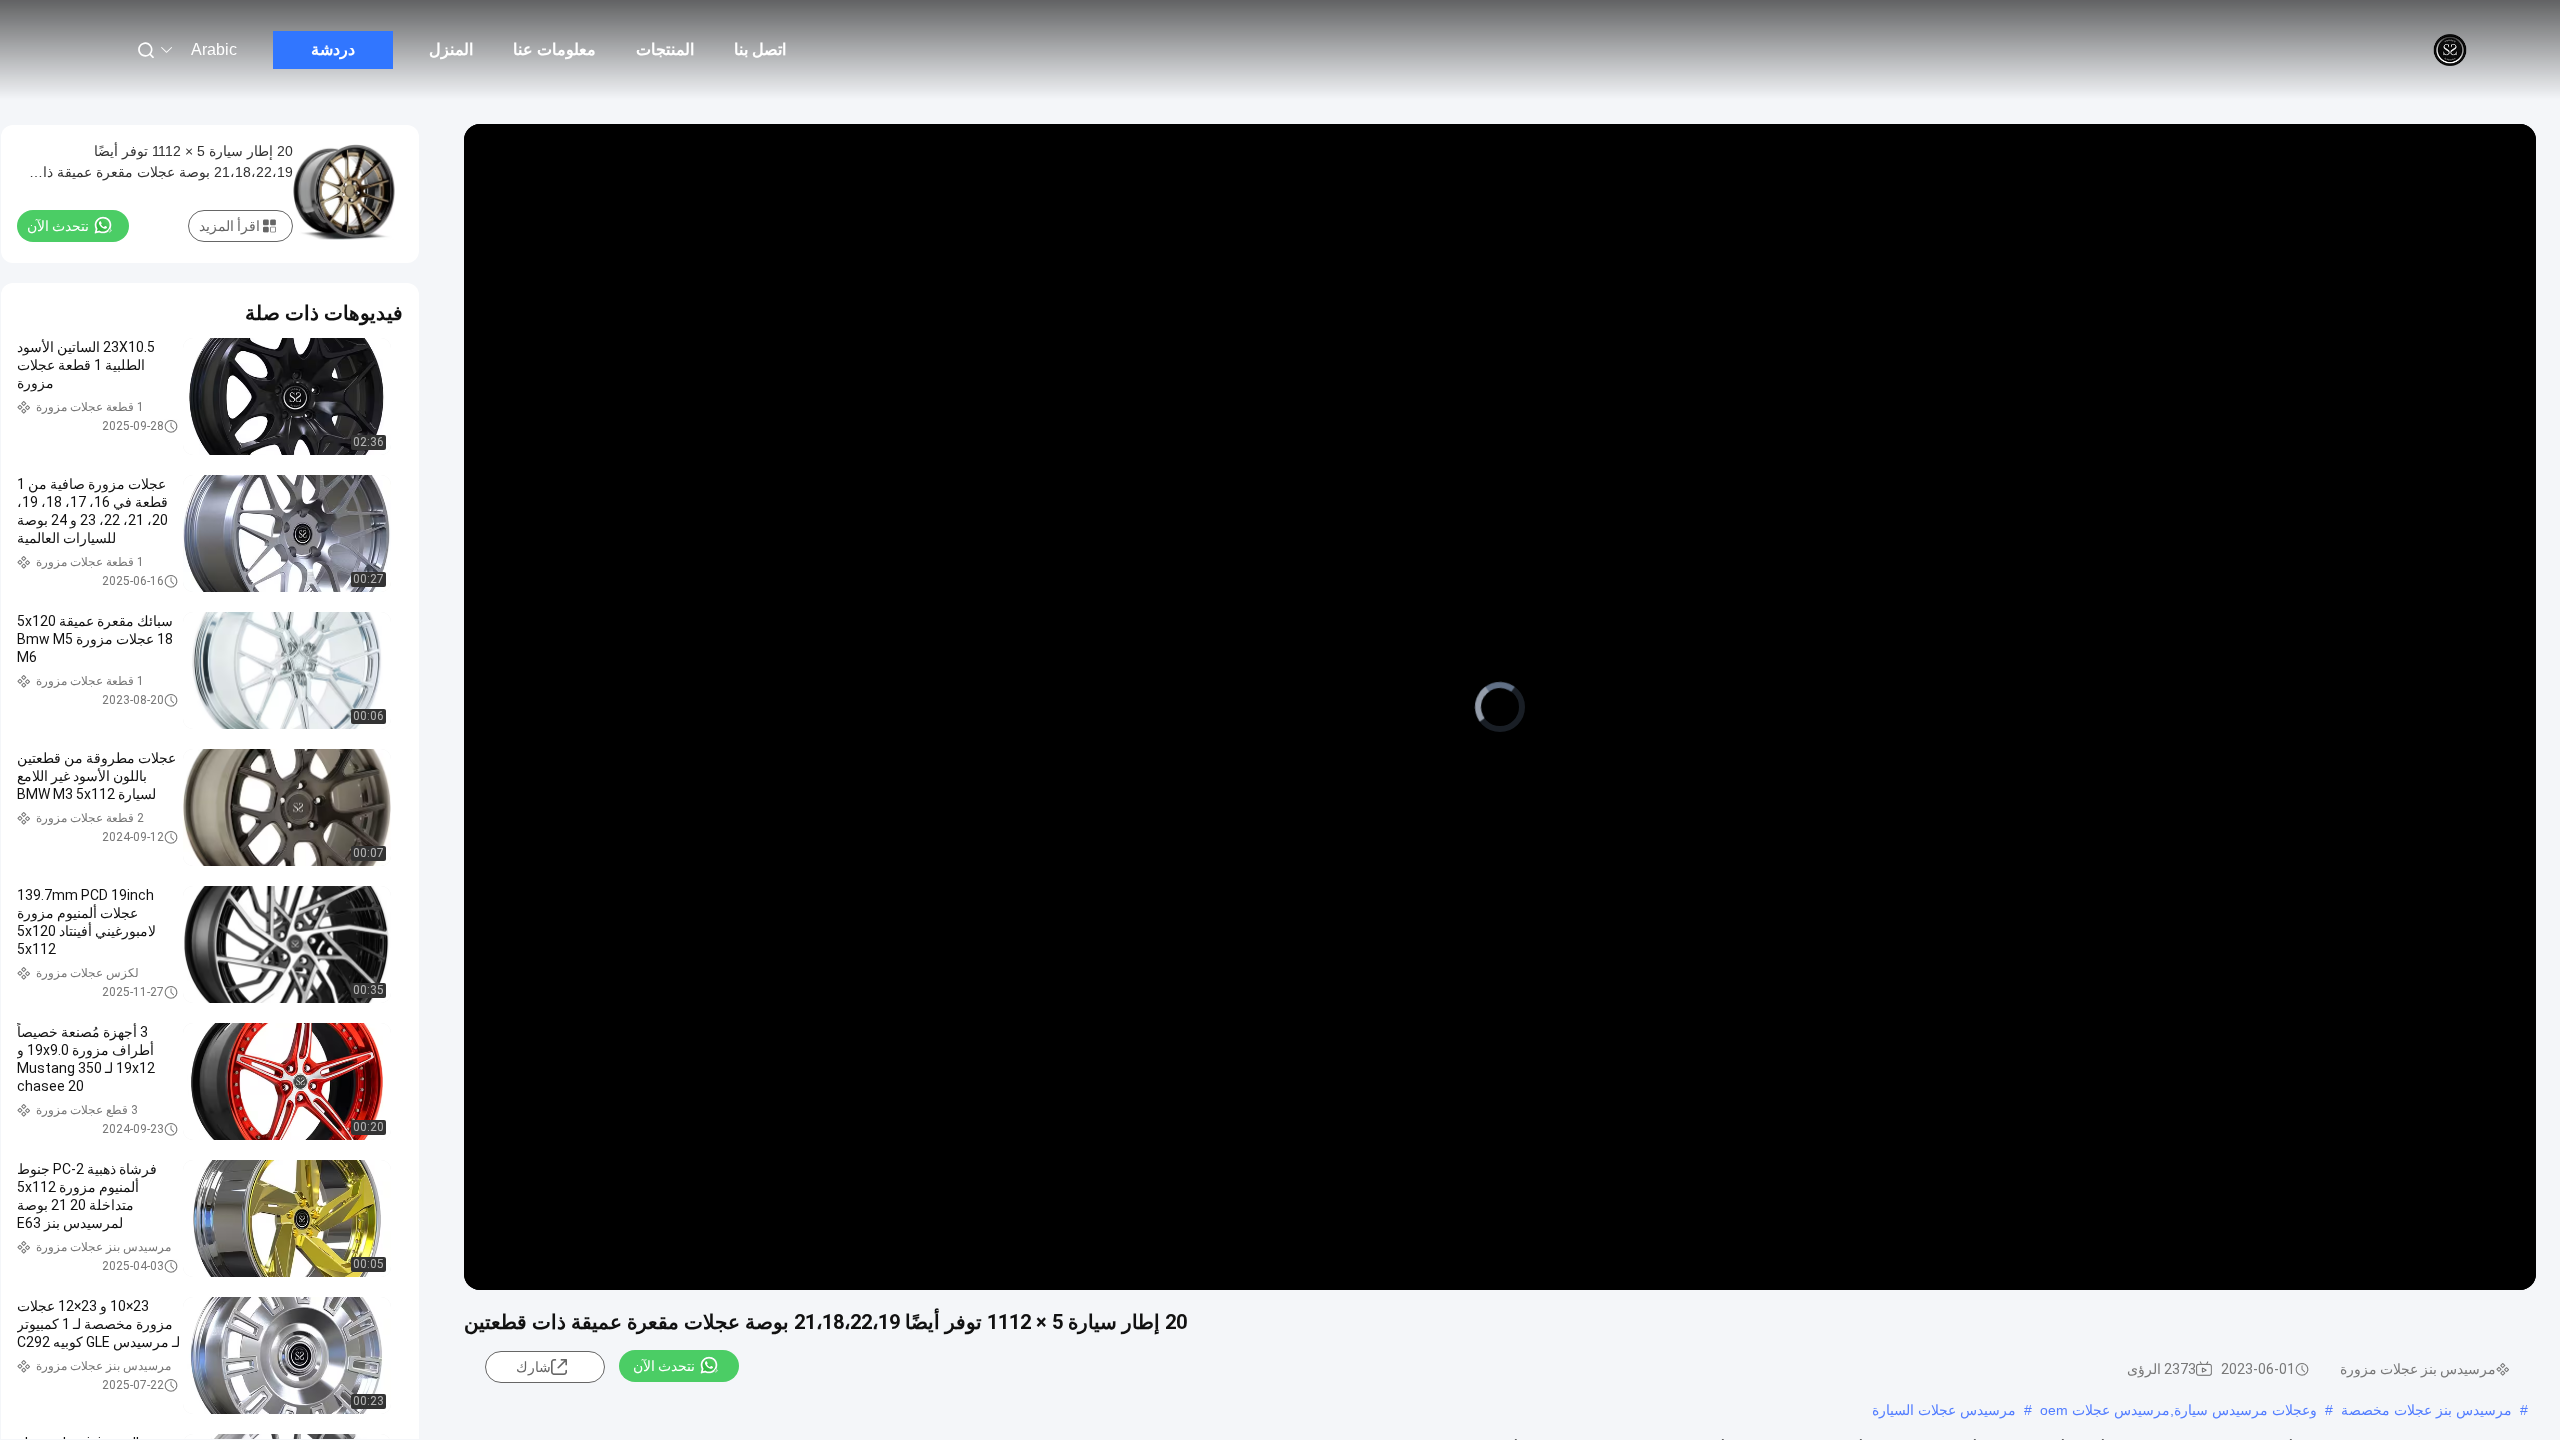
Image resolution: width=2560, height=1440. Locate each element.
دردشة (333, 49)
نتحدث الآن (664, 1366)
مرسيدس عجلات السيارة (1944, 1410)
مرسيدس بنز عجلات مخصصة (2426, 1410)
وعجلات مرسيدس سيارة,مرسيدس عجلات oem (2178, 1410)
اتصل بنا (760, 49)
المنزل (451, 49)
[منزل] (2450, 50)
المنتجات (665, 49)
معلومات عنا (554, 49)
